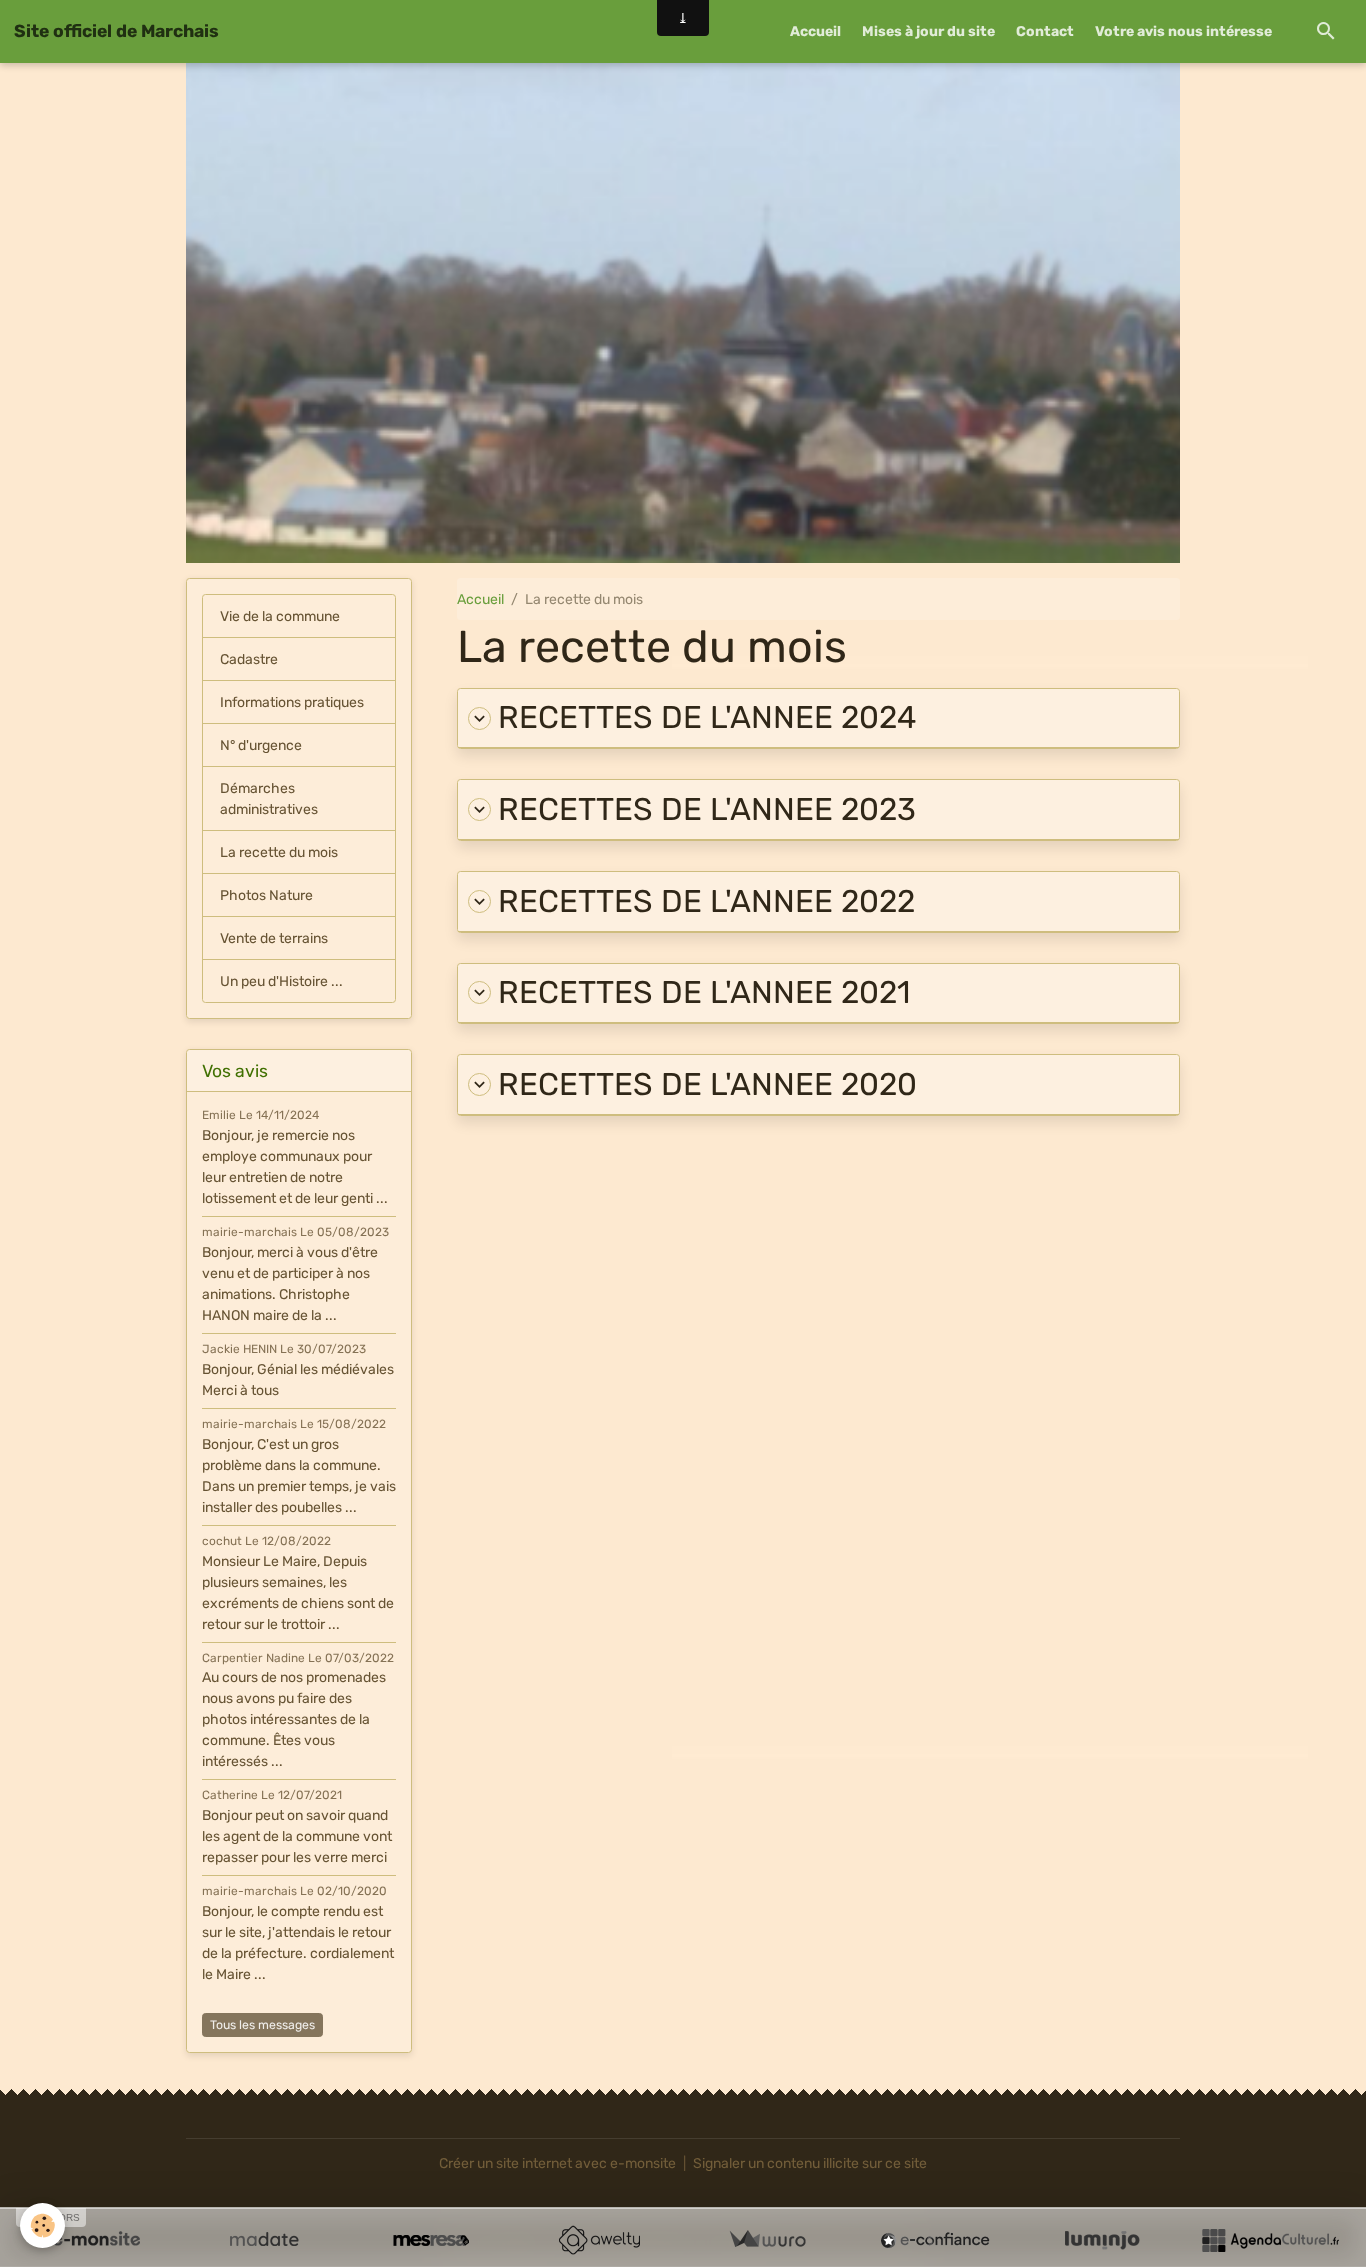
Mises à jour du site (928, 31)
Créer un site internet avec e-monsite (557, 2163)
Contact (1045, 31)
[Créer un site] (96, 2240)
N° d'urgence (261, 745)
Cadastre (249, 659)
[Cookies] (42, 2225)
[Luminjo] (1102, 2240)
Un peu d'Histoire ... (281, 981)
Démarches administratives (269, 799)
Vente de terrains (274, 938)
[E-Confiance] (935, 2240)
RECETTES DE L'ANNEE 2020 (707, 1084)
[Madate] (264, 2240)
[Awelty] (599, 2240)
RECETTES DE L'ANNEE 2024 (707, 717)
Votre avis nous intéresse (1183, 31)
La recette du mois (279, 852)
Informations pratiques (292, 702)
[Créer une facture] (767, 2240)
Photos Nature (266, 895)
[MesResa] (431, 2240)
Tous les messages (262, 2025)
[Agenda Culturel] (1270, 2240)
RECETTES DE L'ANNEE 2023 (707, 809)
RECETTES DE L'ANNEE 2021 (704, 992)
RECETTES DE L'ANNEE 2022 (706, 901)
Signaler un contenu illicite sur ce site (810, 2163)
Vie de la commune (280, 616)
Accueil (815, 31)
